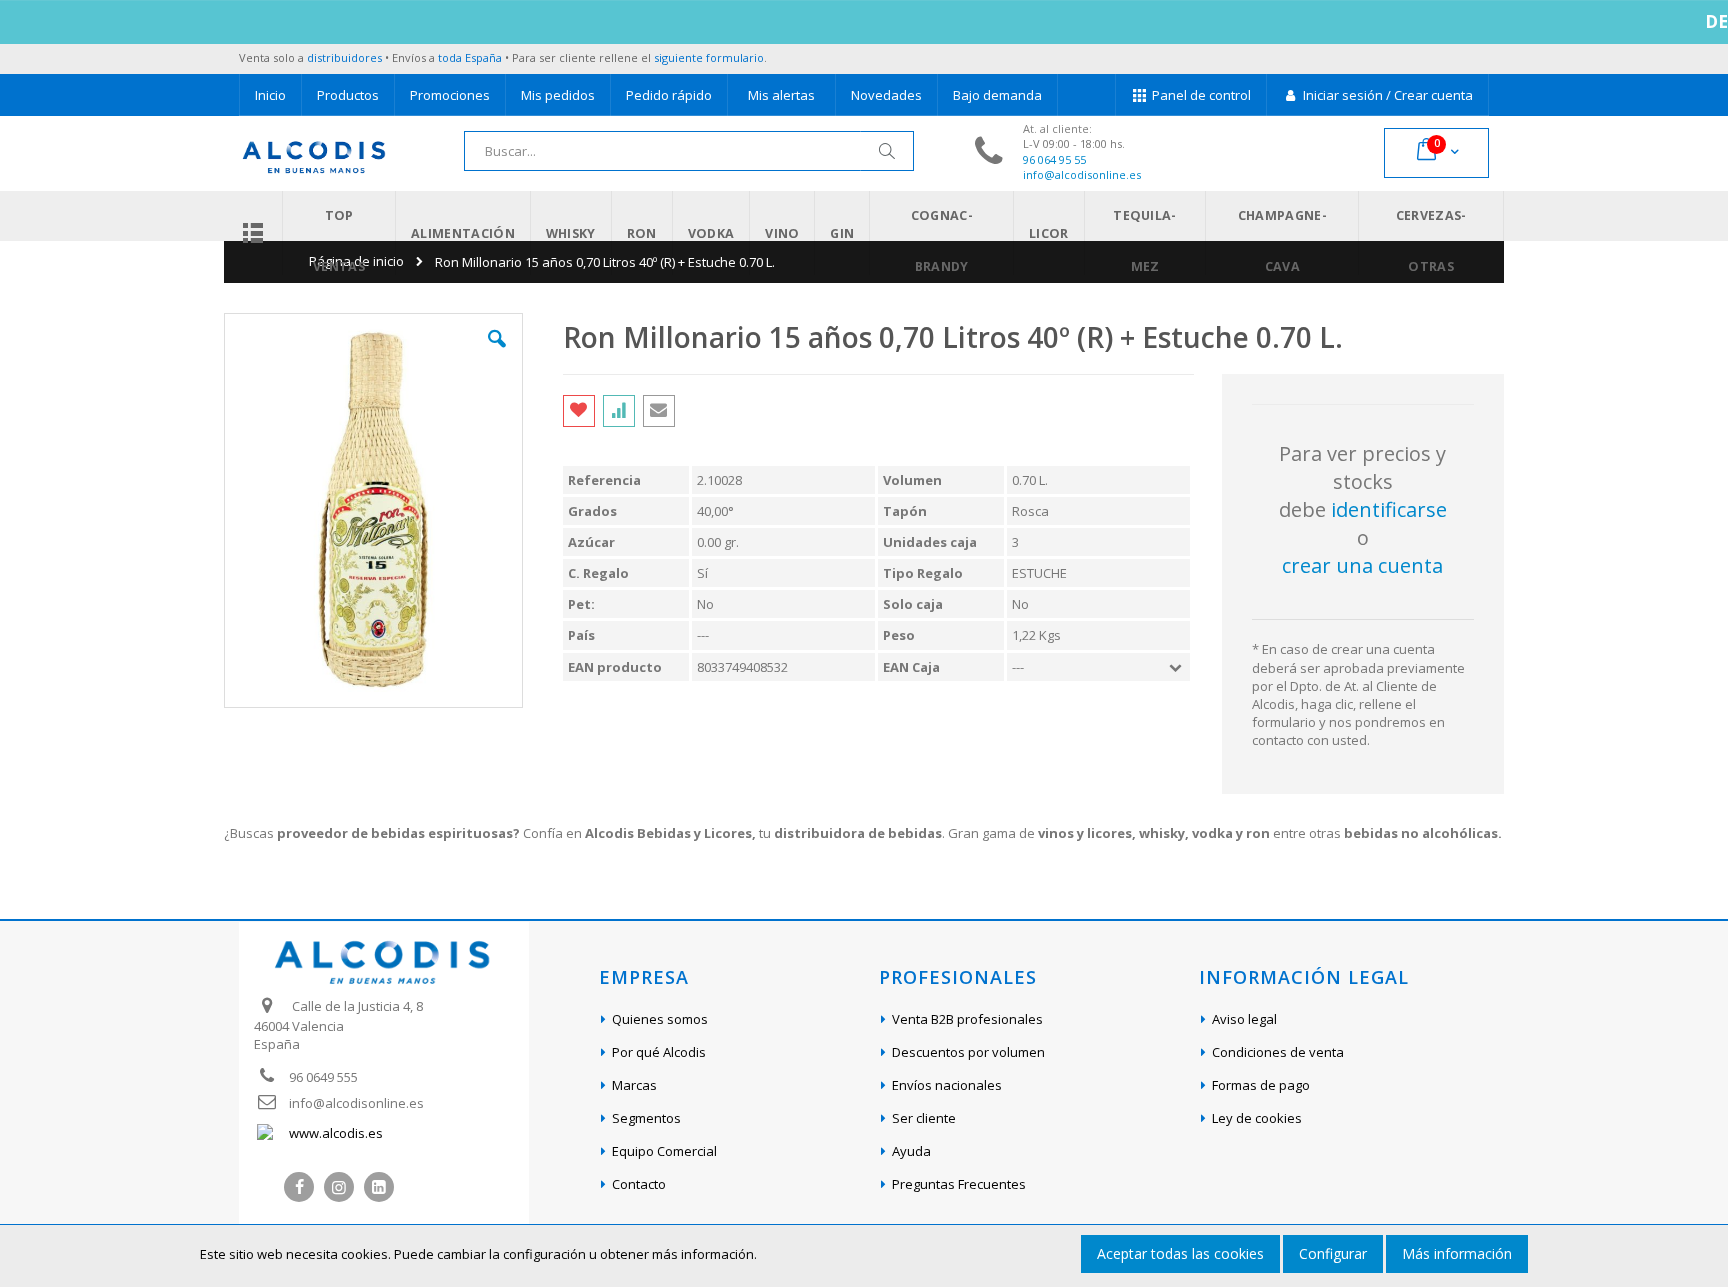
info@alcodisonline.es (1082, 174)
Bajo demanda (997, 95)
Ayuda (911, 1151)
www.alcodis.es (336, 1133)
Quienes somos (660, 1019)
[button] (497, 354)
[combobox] (689, 151)
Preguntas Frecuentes (959, 1184)
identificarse (1389, 509)
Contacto (639, 1184)
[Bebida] (253, 233)
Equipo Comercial (664, 1151)
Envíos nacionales (947, 1085)
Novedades (886, 95)
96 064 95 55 (1054, 159)
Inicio (270, 95)
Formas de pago (1261, 1085)
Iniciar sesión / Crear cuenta (1386, 95)
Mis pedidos (558, 95)
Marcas (634, 1085)
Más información (1457, 1253)
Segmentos (646, 1118)
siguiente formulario (709, 57)
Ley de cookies (1257, 1118)
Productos (348, 95)
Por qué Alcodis (659, 1052)
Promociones (450, 95)
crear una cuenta (1362, 565)
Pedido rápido (669, 95)
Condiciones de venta (1278, 1052)
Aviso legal (1244, 1019)
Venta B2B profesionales (967, 1019)
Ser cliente (924, 1118)
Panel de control (1200, 95)
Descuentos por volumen (968, 1052)
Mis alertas (781, 95)
